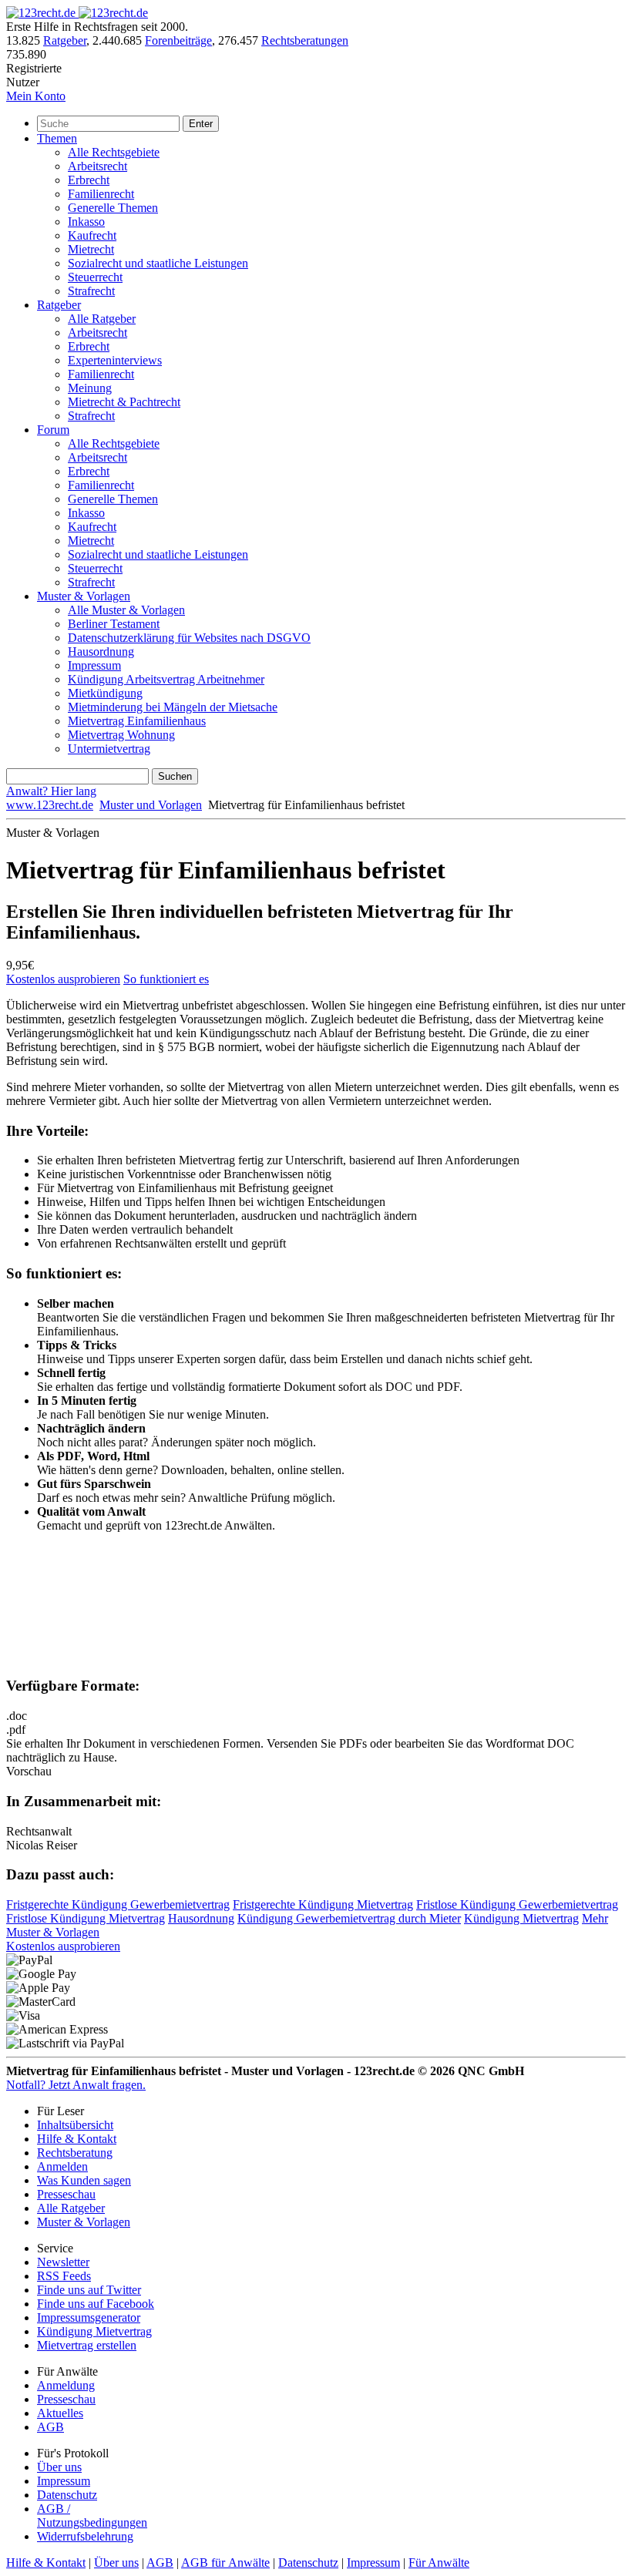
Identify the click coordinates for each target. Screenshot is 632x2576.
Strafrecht (91, 291)
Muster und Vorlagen (151, 805)
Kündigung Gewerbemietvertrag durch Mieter (349, 1918)
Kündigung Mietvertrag (521, 1918)
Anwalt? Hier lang (51, 791)
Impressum (94, 665)
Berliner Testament (114, 624)
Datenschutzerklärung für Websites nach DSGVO (189, 638)
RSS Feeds (64, 2276)
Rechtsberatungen (305, 40)
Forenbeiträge (178, 40)
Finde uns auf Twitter (89, 2290)
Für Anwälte (439, 2563)
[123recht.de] (77, 13)
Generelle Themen (113, 208)
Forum (53, 430)
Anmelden (62, 2166)
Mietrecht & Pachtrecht (124, 402)
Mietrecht (91, 249)
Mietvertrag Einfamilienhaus (137, 721)
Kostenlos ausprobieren (63, 979)
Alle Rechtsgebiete (114, 152)
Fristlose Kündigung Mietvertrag (86, 1918)
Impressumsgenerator (89, 2317)
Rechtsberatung (75, 2153)
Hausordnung (101, 652)
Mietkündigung (105, 693)
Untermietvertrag (109, 749)
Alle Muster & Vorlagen (126, 610)
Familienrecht (101, 194)
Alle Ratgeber (102, 319)
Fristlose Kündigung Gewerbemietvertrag (517, 1904)
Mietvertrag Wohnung (121, 735)
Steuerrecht (95, 277)
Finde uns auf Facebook (96, 2304)
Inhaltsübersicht (75, 2125)
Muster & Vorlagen (84, 596)
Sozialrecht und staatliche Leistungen (158, 263)
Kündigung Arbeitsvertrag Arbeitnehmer (166, 679)
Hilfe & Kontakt (77, 2139)
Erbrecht (89, 180)
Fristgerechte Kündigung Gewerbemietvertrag (118, 1904)
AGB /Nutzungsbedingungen (92, 2516)
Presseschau (66, 2194)
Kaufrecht (92, 235)
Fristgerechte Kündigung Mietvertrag (323, 1904)
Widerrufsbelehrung (85, 2536)
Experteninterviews (115, 360)
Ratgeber (65, 40)
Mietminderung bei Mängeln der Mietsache (173, 707)
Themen (57, 138)
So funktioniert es (166, 979)
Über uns (59, 2467)
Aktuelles (60, 2413)
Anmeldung (66, 2385)
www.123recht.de (50, 805)
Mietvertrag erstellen (87, 2345)
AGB (50, 2427)
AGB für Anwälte (225, 2563)
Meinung (90, 388)
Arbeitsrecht (97, 166)
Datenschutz (67, 2495)
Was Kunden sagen (84, 2180)
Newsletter (63, 2262)
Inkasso (86, 222)
